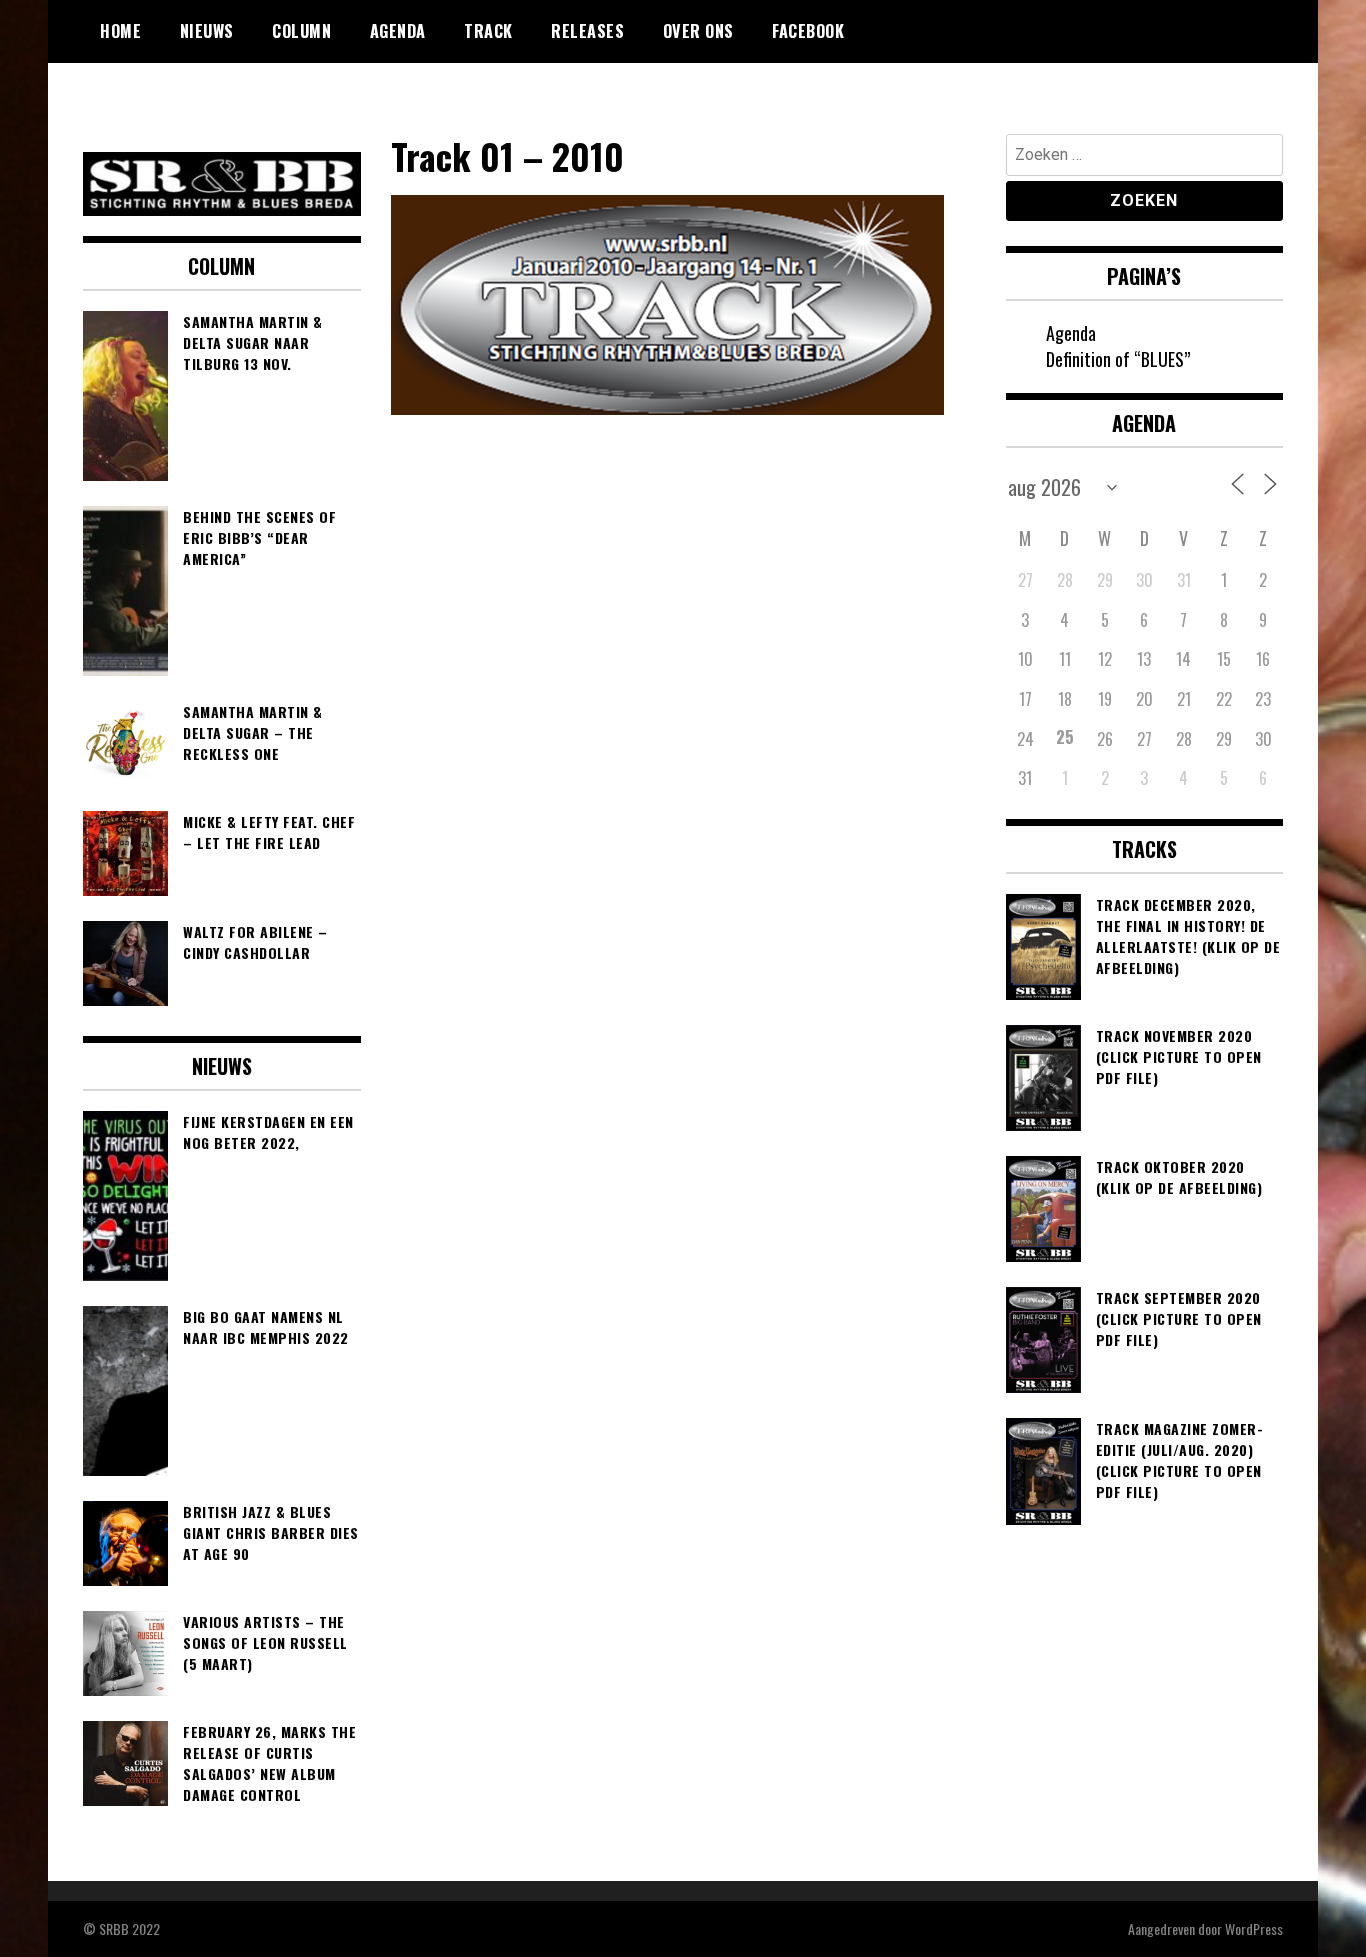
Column (301, 31)
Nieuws (207, 31)
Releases (587, 31)
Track (488, 31)
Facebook (808, 31)
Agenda (398, 31)
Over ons (698, 31)
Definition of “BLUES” (1118, 359)
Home (120, 31)
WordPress (1254, 1928)
